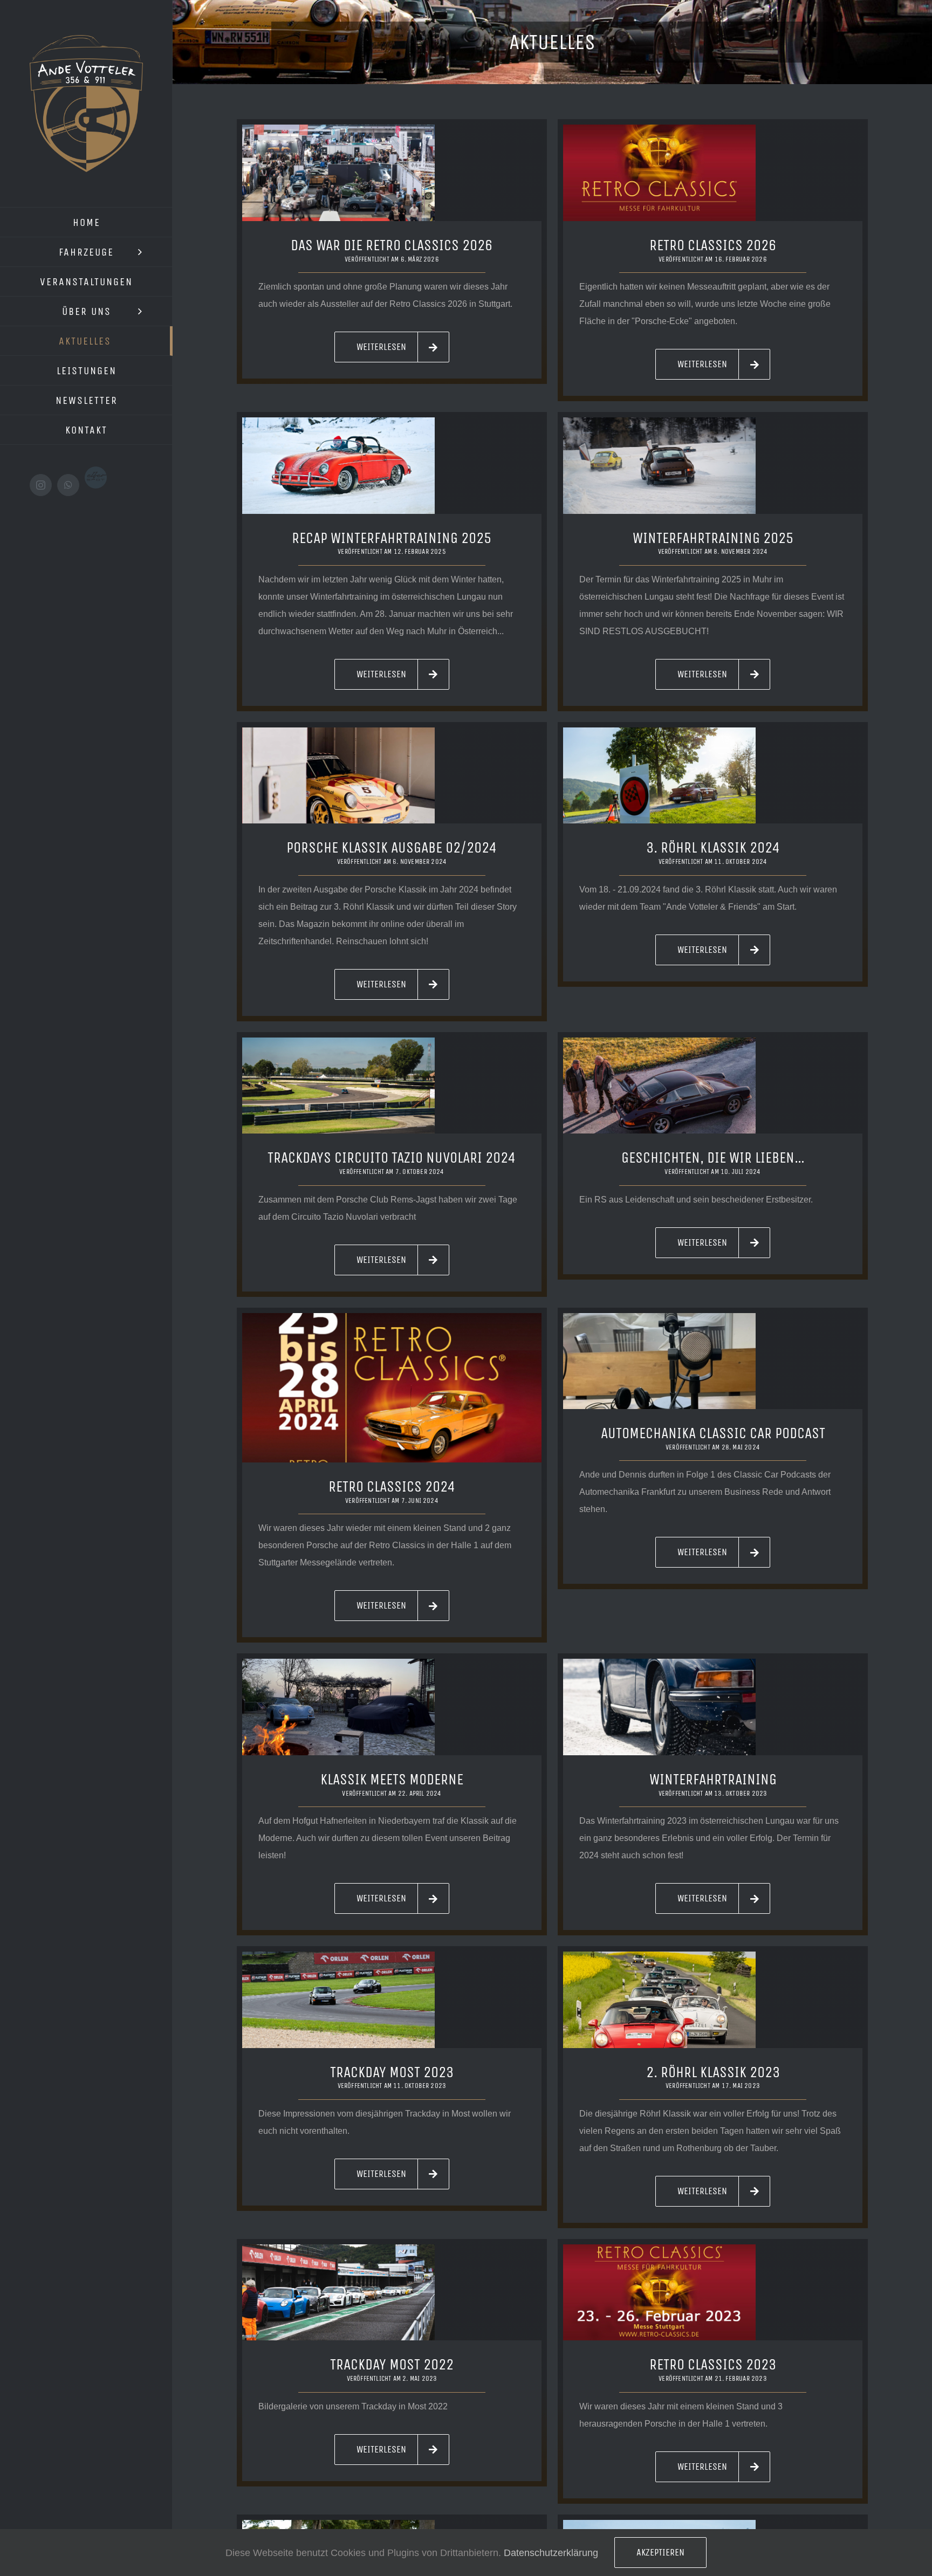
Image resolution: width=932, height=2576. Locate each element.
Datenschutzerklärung (551, 2553)
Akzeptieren (660, 2552)
